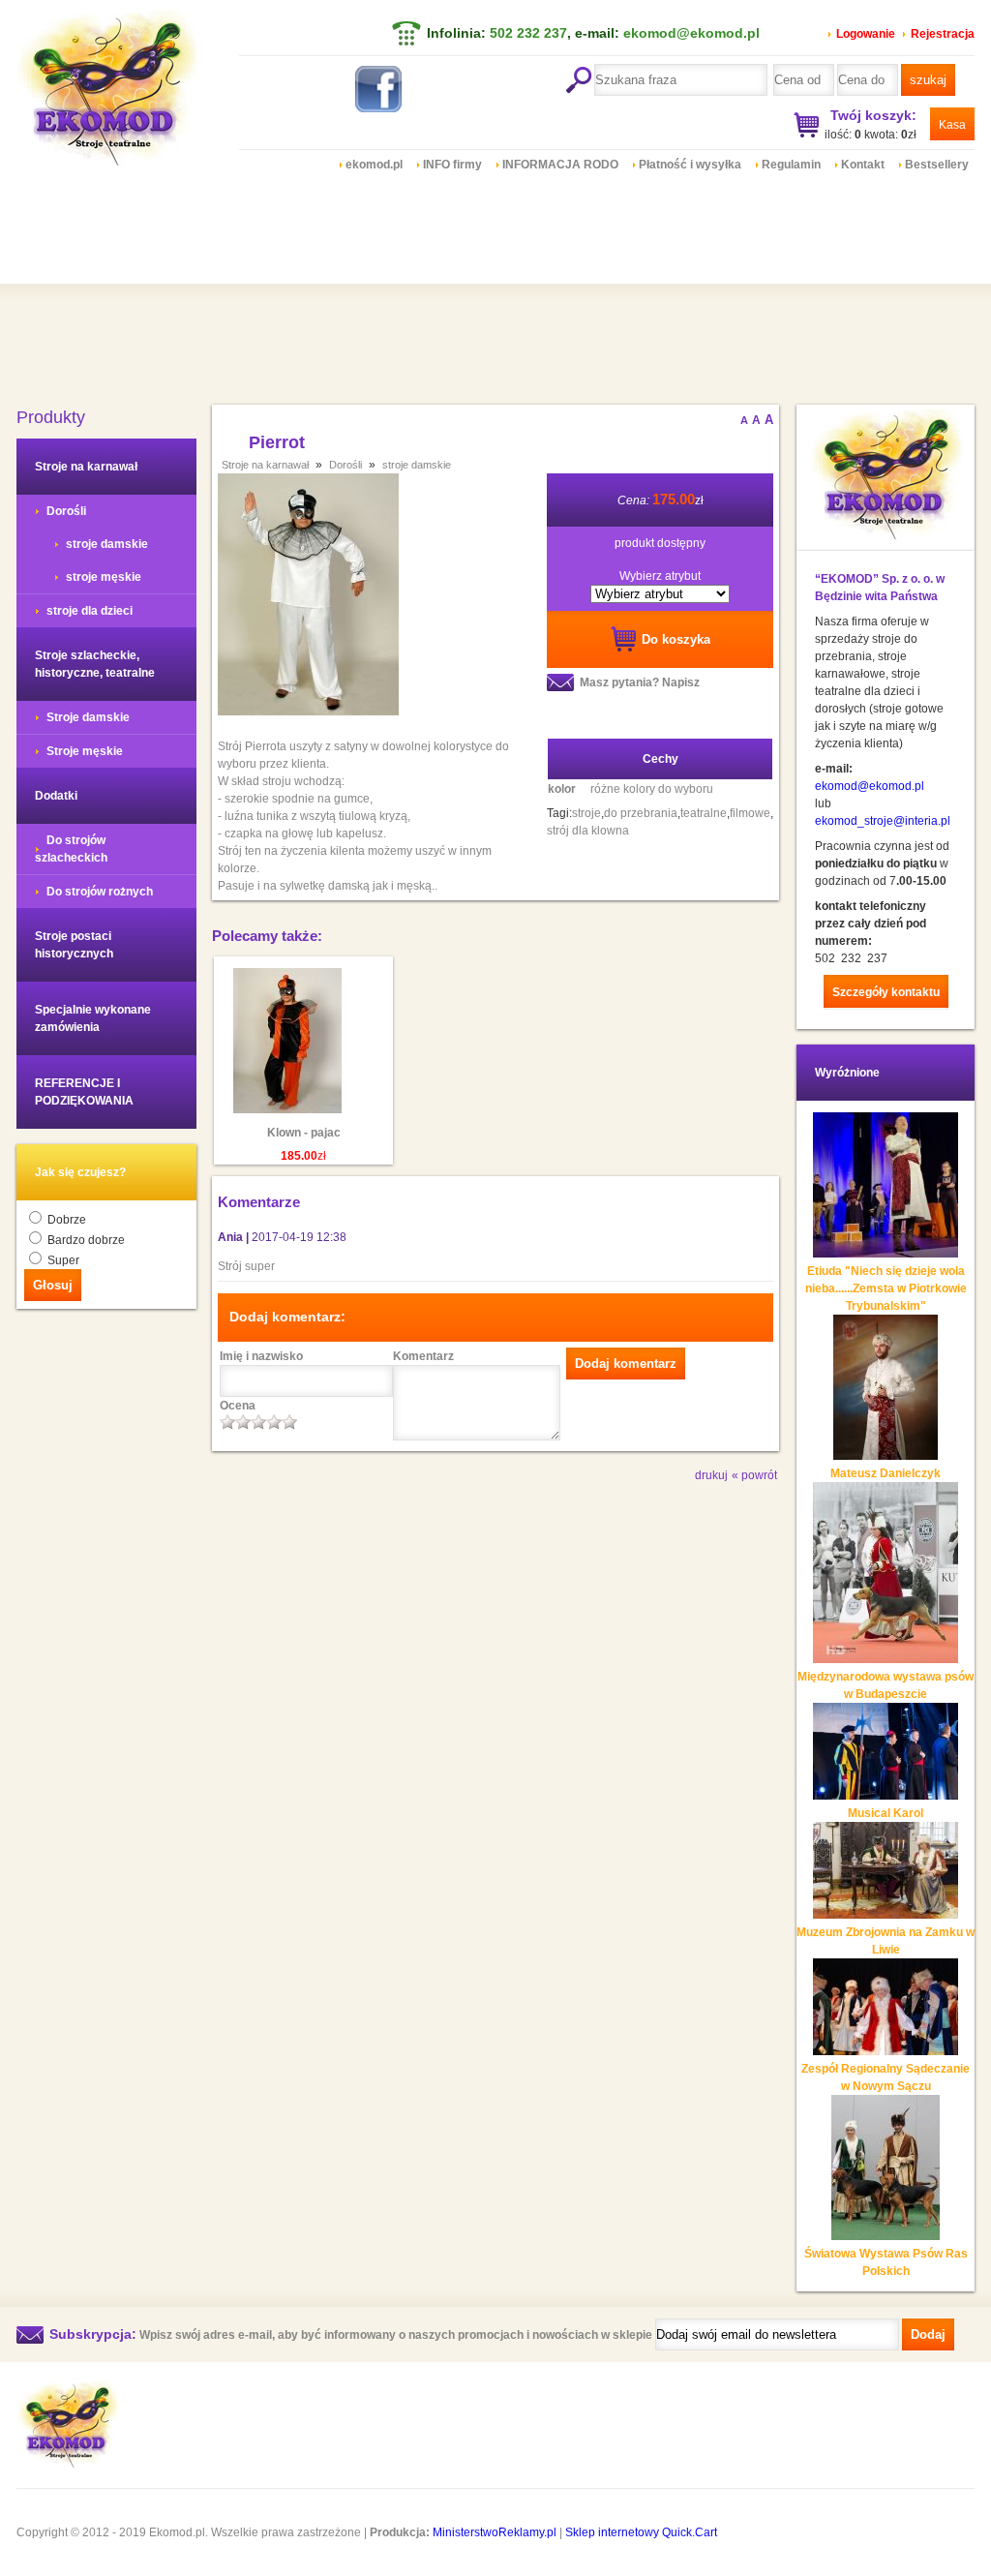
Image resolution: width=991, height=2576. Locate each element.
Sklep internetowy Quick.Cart (641, 2532)
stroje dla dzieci (90, 611)
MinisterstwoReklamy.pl (495, 2532)
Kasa (952, 125)
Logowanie (866, 34)
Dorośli (66, 511)
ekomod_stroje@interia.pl (883, 821)
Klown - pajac (304, 1133)
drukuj (711, 1475)
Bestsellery (937, 165)
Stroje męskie (85, 751)
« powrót (754, 1475)
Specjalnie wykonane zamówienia (93, 1018)
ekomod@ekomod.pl (691, 33)
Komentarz (423, 1356)
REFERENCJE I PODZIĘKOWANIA (84, 1092)
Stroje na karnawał (86, 467)
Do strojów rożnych (100, 892)
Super (63, 1260)
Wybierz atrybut (660, 576)
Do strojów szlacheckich (71, 849)
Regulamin (791, 165)
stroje (586, 813)
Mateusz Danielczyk (886, 1473)
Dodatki (56, 796)
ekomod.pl (374, 165)
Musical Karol (886, 1813)
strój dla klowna (588, 831)
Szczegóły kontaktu (886, 992)
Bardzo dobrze (86, 1240)
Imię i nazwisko (261, 1356)
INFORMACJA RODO (560, 165)
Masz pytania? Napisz (640, 682)
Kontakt (863, 165)
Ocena (238, 1406)
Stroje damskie (88, 717)
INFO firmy (452, 165)
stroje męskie (104, 577)
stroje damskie (107, 544)
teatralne (704, 813)
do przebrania (641, 813)
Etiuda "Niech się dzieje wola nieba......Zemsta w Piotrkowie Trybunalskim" (886, 1288)
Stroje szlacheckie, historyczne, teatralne (95, 664)
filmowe (750, 813)
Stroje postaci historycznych (74, 945)
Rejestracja (943, 34)
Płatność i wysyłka (690, 165)
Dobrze (67, 1220)
